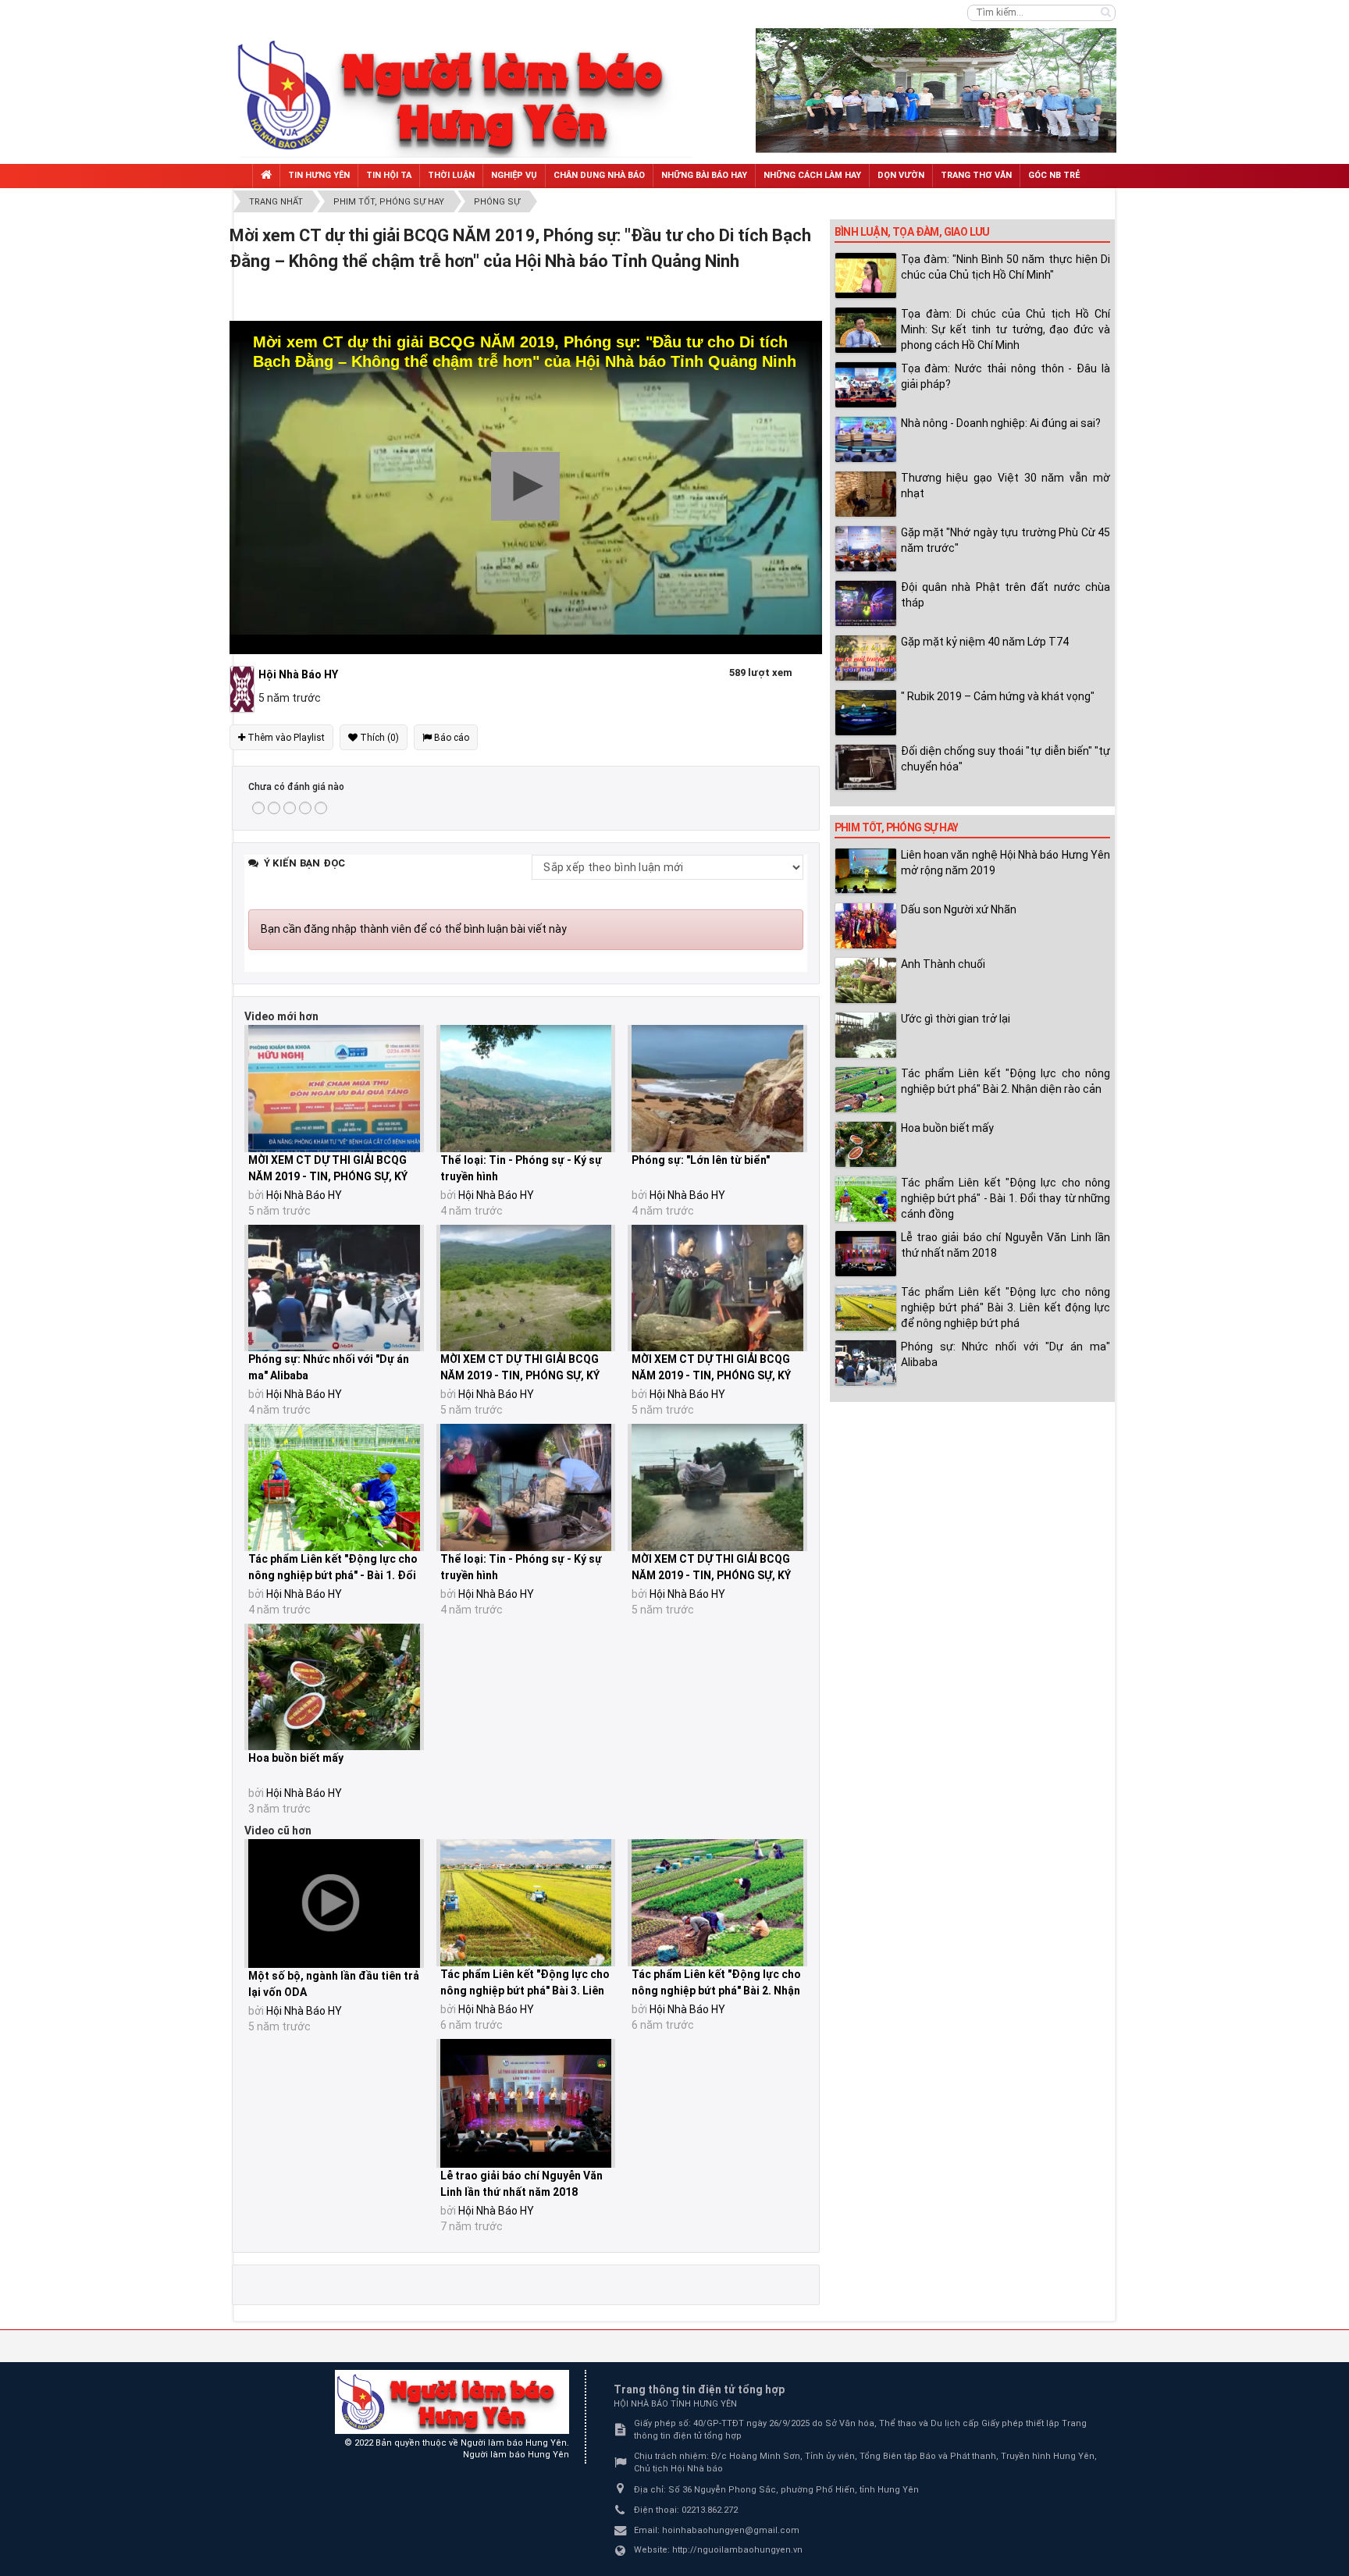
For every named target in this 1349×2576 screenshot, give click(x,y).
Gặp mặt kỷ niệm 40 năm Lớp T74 (985, 642)
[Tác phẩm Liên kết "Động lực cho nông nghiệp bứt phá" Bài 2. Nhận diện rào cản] (717, 1903)
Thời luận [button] (451, 175)
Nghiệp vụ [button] (514, 175)
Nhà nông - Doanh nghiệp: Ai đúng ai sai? (1001, 423)
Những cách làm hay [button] (812, 175)
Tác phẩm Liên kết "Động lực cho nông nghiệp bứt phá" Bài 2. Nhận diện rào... (716, 1991)
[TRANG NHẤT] (266, 176)
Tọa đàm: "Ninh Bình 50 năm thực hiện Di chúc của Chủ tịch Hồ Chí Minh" (1006, 267)
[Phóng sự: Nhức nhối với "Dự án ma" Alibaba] (334, 1288)
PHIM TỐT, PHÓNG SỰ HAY (897, 827)
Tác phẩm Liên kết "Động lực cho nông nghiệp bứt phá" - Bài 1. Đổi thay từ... (333, 1575)
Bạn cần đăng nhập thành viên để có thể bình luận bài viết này (414, 929)
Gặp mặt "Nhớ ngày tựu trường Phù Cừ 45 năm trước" (1006, 540)
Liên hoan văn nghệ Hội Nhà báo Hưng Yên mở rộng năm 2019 (1006, 863)
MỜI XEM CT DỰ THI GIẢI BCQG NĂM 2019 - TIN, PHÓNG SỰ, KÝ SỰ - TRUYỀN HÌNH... (328, 1176)
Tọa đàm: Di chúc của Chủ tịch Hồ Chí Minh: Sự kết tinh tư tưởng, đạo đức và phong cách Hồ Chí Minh (1006, 329)
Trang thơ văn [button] (976, 175)
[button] (525, 486)
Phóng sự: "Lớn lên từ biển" (701, 1160)
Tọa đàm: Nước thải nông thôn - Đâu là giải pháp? (1006, 376)
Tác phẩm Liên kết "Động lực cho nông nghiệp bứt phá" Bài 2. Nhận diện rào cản (1006, 1081)
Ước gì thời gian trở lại (956, 1019)
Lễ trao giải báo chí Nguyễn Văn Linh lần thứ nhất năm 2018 (1006, 1245)
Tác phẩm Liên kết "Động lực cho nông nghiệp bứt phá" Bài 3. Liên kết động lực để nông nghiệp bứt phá (1006, 1308)
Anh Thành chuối (943, 964)
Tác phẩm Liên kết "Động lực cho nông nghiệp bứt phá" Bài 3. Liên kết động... (525, 1991)
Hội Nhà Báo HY (304, 1195)
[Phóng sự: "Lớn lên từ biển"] (717, 1089)
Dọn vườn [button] (901, 175)
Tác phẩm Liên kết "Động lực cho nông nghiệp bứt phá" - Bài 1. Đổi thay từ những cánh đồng (1006, 1198)
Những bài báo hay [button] (704, 175)
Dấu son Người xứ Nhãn (959, 909)
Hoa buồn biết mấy (296, 1758)
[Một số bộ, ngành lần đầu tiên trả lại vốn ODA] (334, 1904)
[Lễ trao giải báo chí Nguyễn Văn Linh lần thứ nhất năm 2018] (526, 2103)
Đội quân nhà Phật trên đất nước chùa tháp (1006, 595)
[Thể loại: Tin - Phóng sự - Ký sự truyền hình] (526, 1089)
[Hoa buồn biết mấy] (334, 1687)
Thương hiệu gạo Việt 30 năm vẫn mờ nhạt (1006, 486)
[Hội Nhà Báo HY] (244, 688)
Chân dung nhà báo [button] (599, 175)
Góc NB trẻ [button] (1054, 175)
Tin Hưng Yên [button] (319, 175)
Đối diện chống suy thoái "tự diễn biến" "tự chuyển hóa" (1006, 759)
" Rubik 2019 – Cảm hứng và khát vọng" (998, 696)
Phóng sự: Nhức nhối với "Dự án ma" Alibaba (1006, 1354)
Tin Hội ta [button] (389, 175)
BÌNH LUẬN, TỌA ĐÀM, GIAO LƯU (912, 232)
